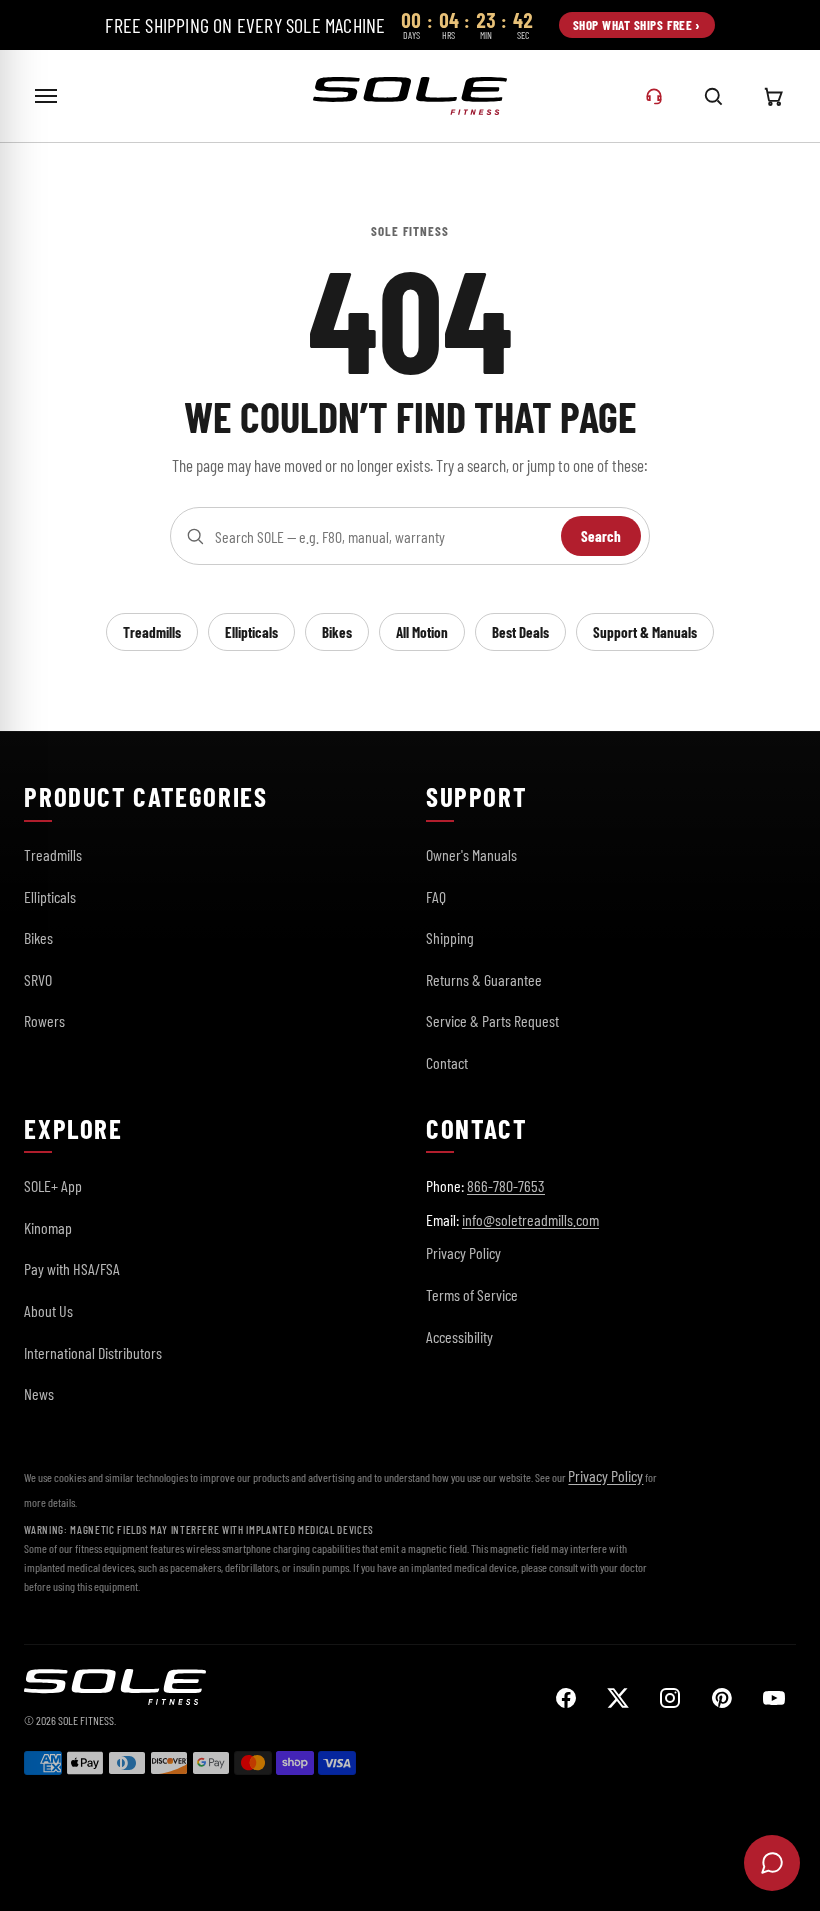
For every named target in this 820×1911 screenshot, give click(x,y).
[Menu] (46, 96)
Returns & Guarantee (484, 979)
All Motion (422, 632)
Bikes (337, 632)
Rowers (44, 1020)
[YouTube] (774, 1698)
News (39, 1393)
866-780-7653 (506, 1185)
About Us (48, 1310)
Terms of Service (472, 1294)
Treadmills (152, 632)
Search (601, 536)
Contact (447, 1062)
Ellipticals (251, 632)
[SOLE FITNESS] (410, 96)
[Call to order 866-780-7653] (654, 96)
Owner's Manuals (471, 854)
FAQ (436, 896)
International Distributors (93, 1352)
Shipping (450, 937)
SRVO (38, 979)
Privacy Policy (463, 1252)
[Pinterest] (722, 1698)
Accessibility (459, 1336)
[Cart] (774, 96)
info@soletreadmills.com (530, 1219)
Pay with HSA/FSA (72, 1268)
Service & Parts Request (492, 1020)
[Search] (714, 96)
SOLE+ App (53, 1185)
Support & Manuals (645, 632)
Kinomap (48, 1227)
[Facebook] (566, 1698)
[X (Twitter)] (618, 1698)
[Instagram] (670, 1698)
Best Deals (520, 632)
